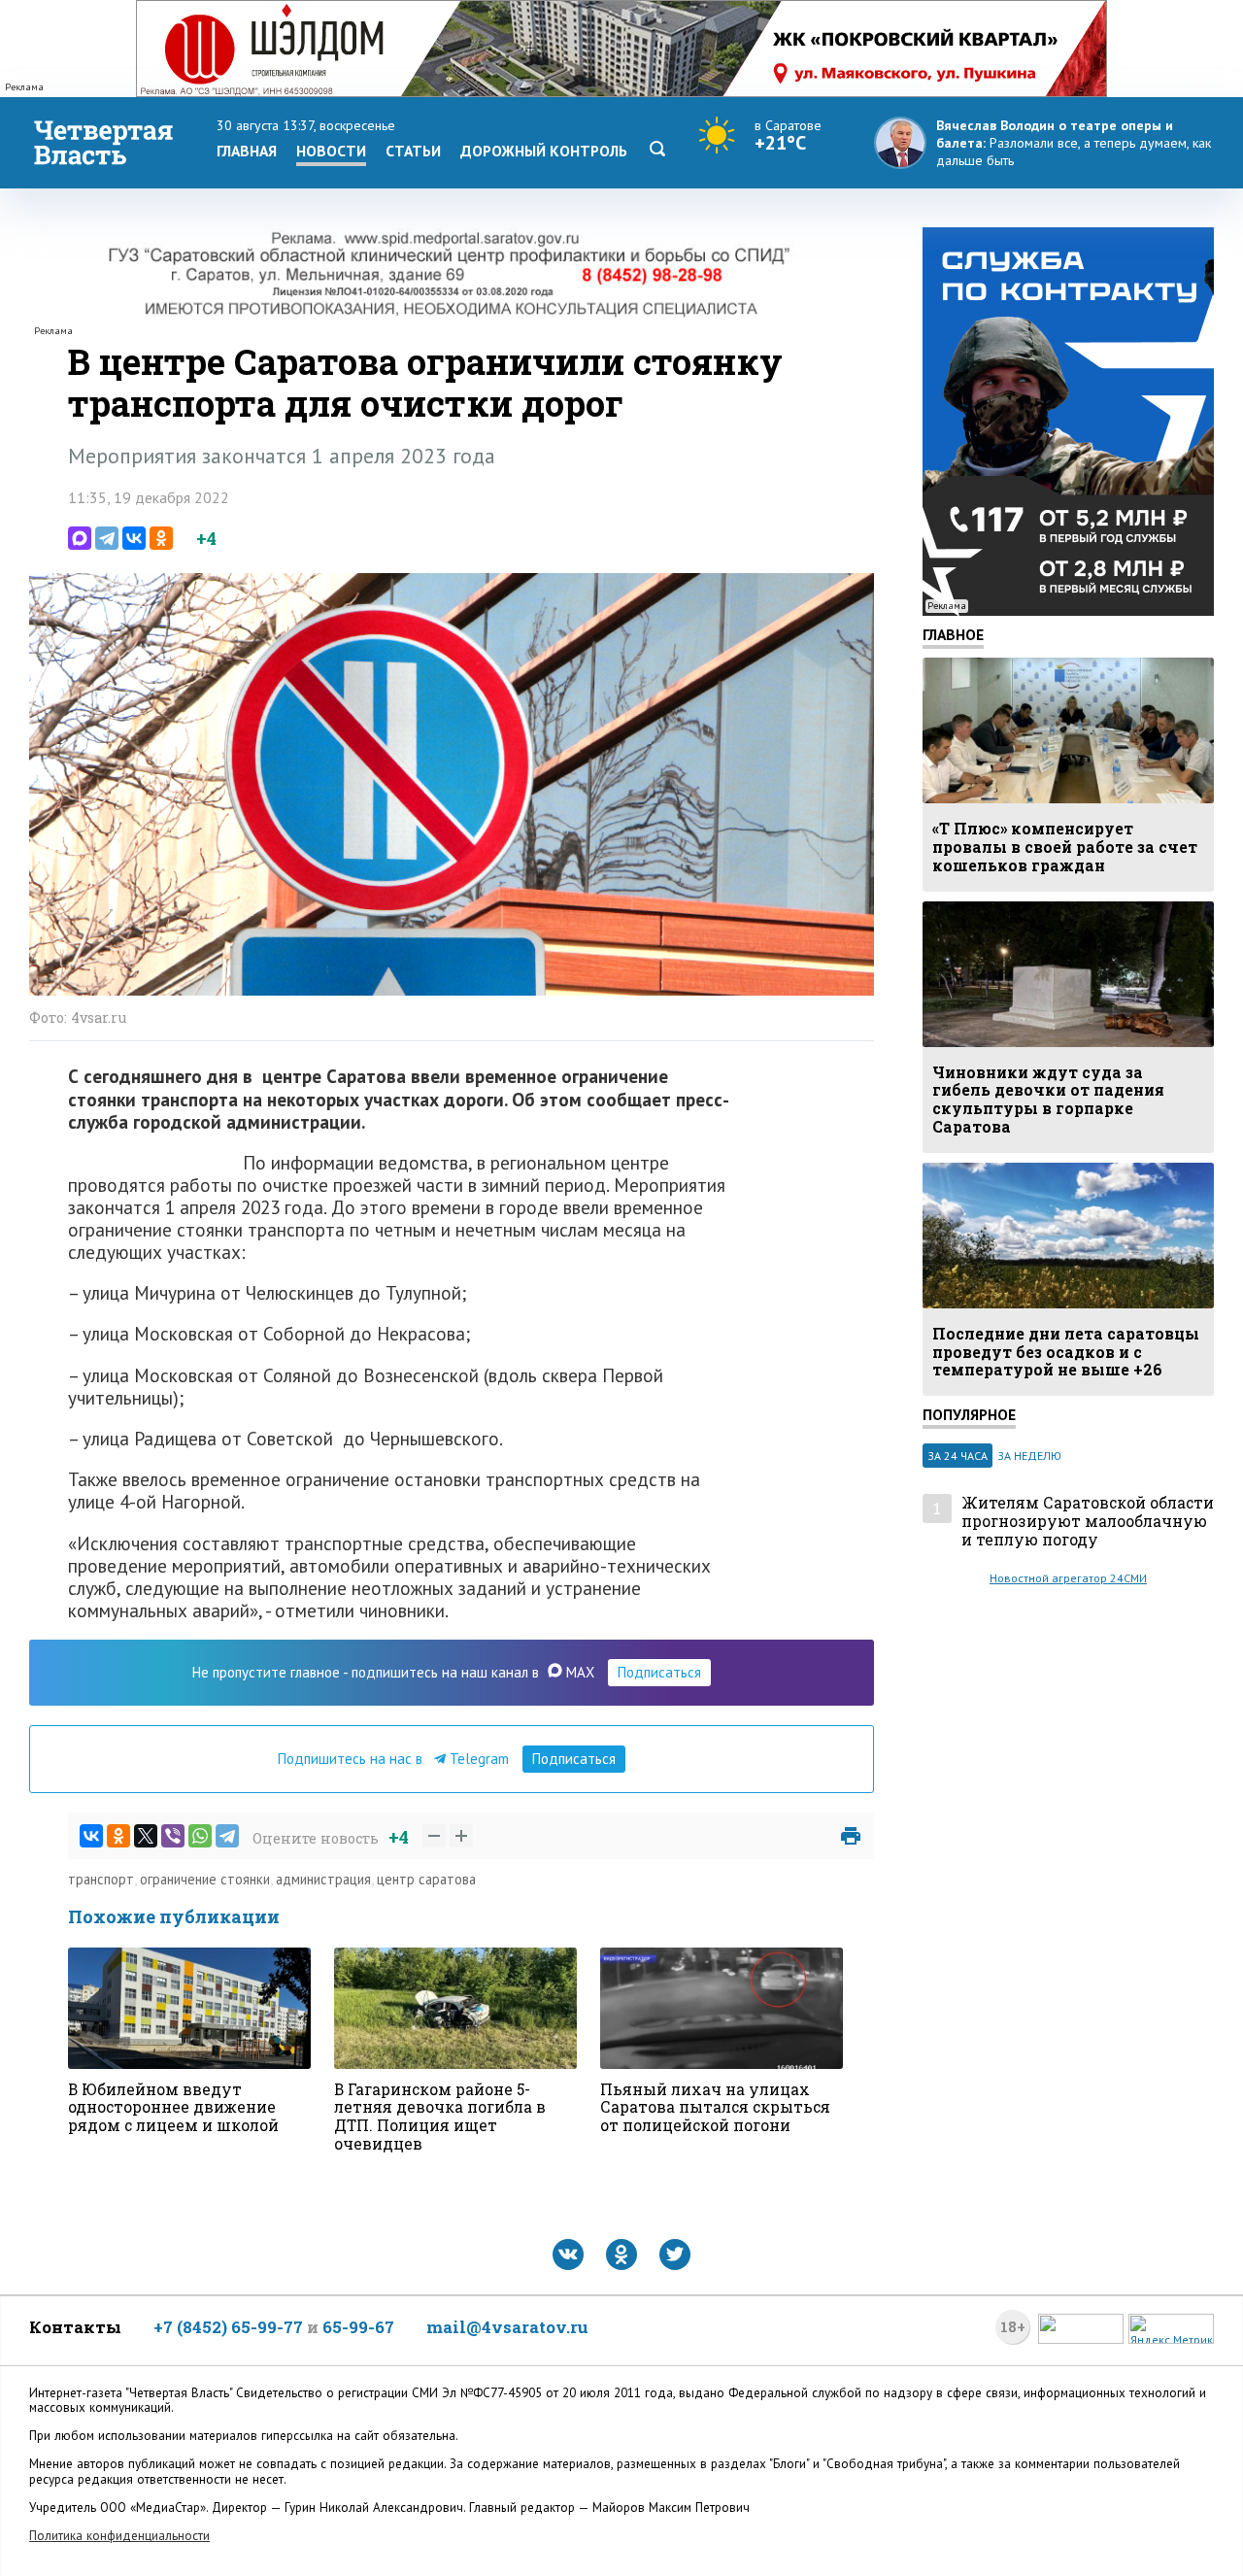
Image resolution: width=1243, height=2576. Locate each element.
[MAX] (80, 538)
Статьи (413, 151)
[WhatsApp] (200, 1836)
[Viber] (173, 1836)
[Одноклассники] (161, 538)
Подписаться (659, 1672)
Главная (247, 151)
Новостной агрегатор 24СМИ (1068, 1578)
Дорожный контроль (544, 151)
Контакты (75, 2327)
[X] (146, 1836)
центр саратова (426, 1879)
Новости (331, 151)
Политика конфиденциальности (119, 2536)
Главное (953, 634)
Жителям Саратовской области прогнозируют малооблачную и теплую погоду (1088, 1521)
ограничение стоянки (205, 1879)
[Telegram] (107, 538)
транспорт (101, 1879)
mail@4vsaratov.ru (507, 2327)
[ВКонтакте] (134, 538)
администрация (323, 1879)
